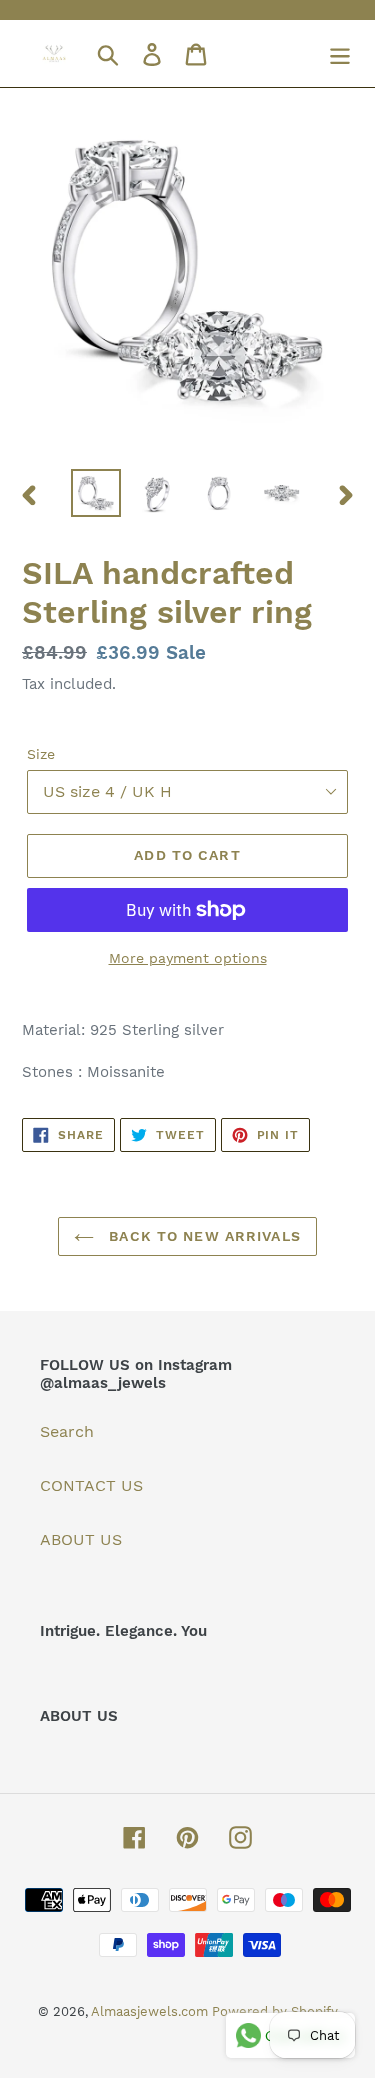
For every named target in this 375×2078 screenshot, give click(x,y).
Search (67, 1431)
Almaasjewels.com (151, 2011)
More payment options (188, 958)
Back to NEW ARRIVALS (202, 1236)
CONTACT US (91, 1485)
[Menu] (340, 53)
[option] (96, 493)
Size (41, 754)
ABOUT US (81, 1539)
